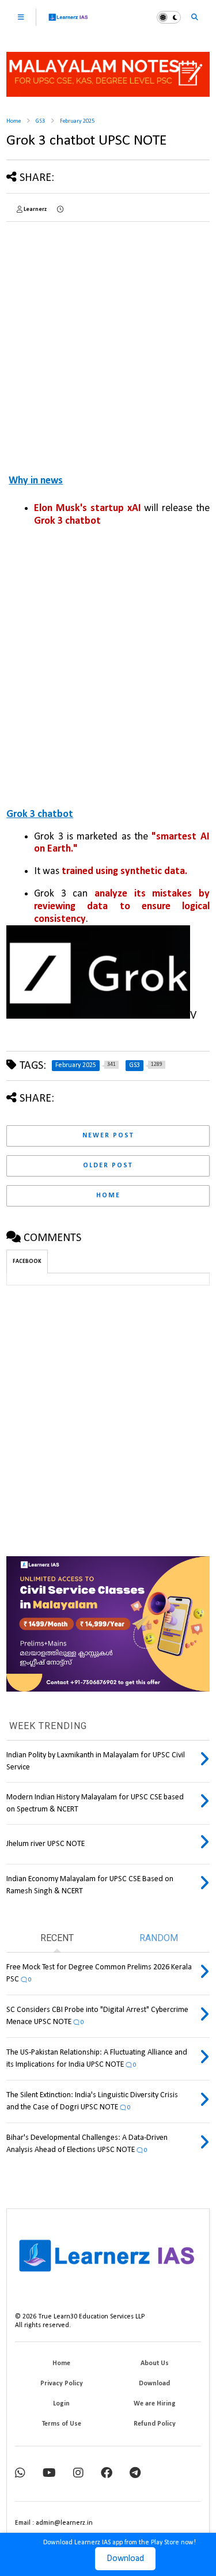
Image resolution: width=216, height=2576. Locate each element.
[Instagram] (78, 2474)
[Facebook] (107, 2474)
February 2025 (77, 121)
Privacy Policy (62, 2384)
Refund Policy (155, 2424)
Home (14, 121)
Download (125, 2559)
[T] (135, 2474)
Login (61, 2404)
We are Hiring (155, 2404)
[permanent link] (60, 210)
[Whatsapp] (20, 2474)
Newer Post (108, 1136)
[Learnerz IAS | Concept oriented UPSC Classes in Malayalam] (68, 22)
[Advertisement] (108, 338)
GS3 (40, 121)
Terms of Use (62, 2424)
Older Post (108, 1166)
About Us (155, 2363)
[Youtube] (49, 2474)
